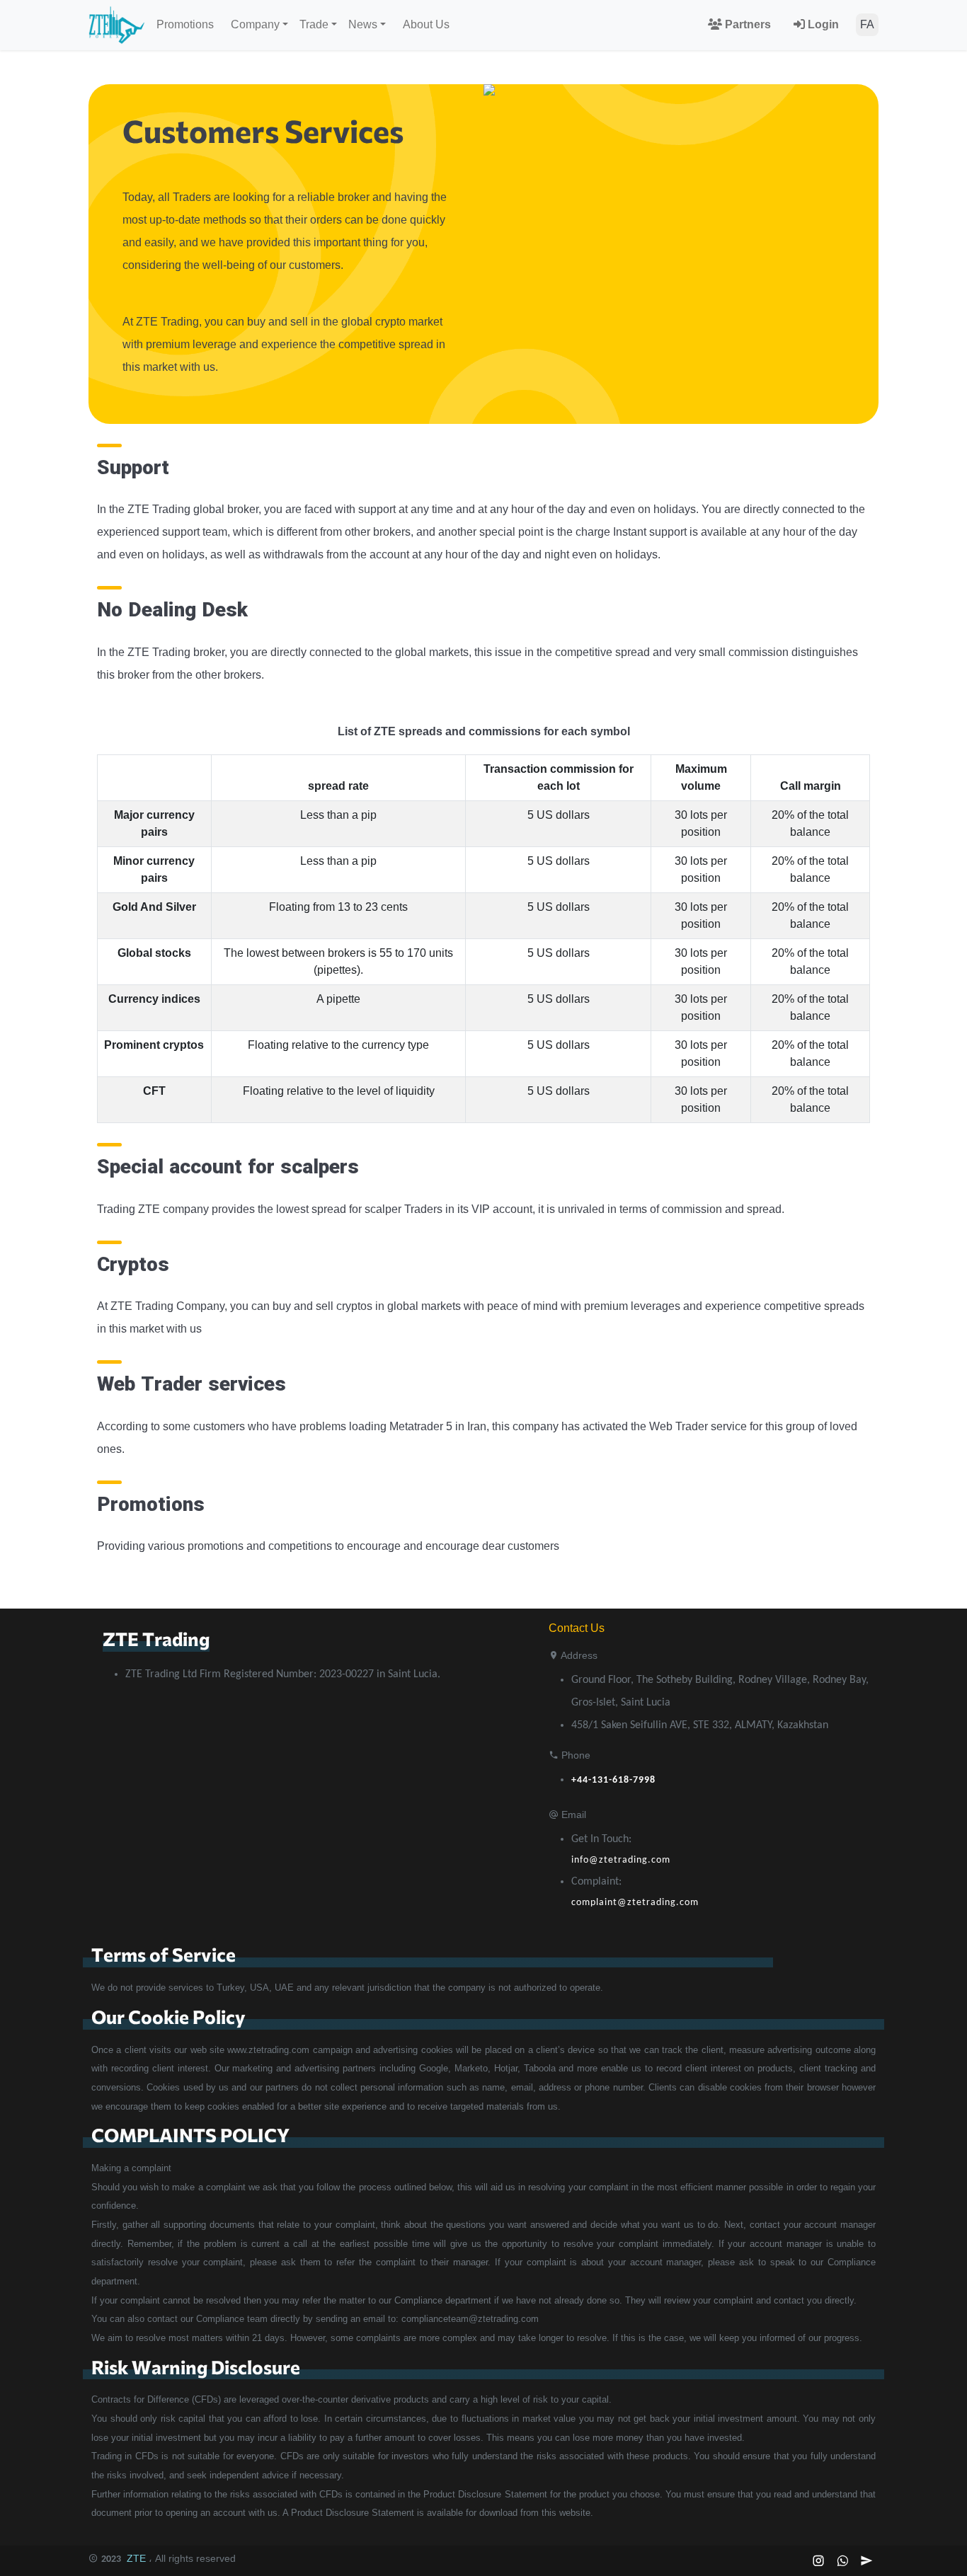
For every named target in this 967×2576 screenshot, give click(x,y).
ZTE (136, 2558)
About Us (426, 24)
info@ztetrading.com (621, 1860)
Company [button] (255, 24)
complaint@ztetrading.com (635, 1903)
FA (867, 24)
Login (822, 24)
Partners (746, 24)
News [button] (363, 24)
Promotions (185, 24)
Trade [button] (314, 24)
